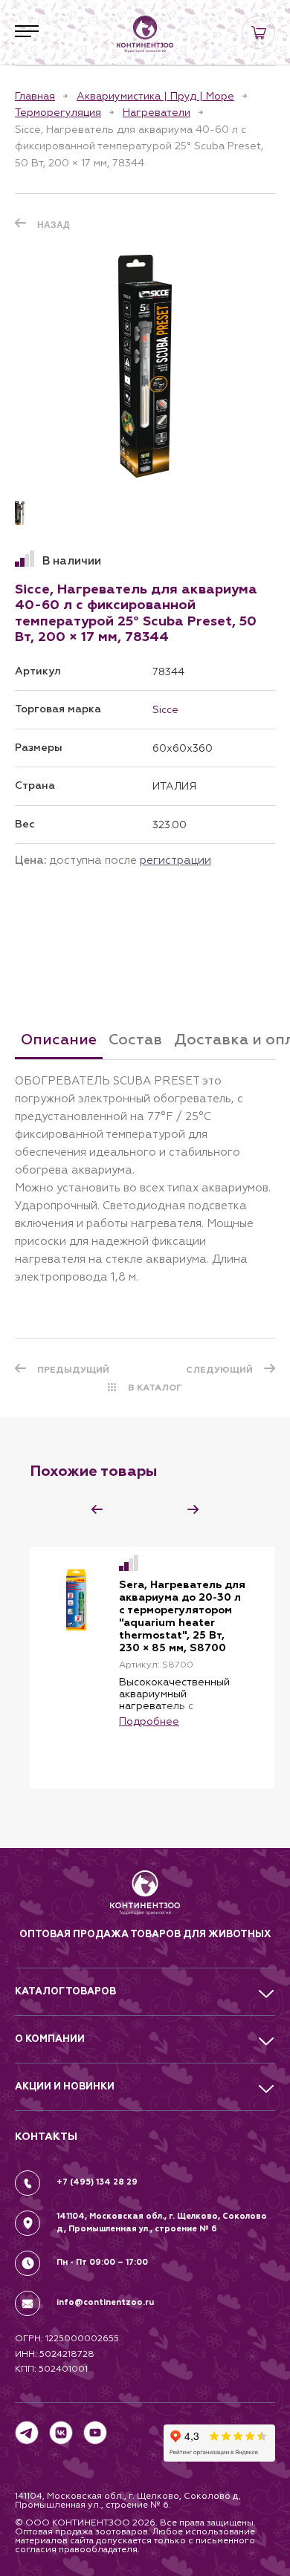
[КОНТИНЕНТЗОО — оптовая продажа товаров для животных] (145, 1898)
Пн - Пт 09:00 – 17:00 (102, 2262)
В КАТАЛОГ (155, 1388)
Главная (35, 96)
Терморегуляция (58, 112)
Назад (54, 225)
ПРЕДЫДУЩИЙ (73, 1370)
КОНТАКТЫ (46, 2137)
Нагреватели (157, 112)
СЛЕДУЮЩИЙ (219, 1370)
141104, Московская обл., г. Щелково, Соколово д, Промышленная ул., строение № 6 (162, 2222)
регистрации (175, 860)
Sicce (165, 709)
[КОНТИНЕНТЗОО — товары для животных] (145, 34)
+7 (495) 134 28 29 (97, 2182)
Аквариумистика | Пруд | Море (155, 96)
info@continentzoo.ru (105, 2302)
